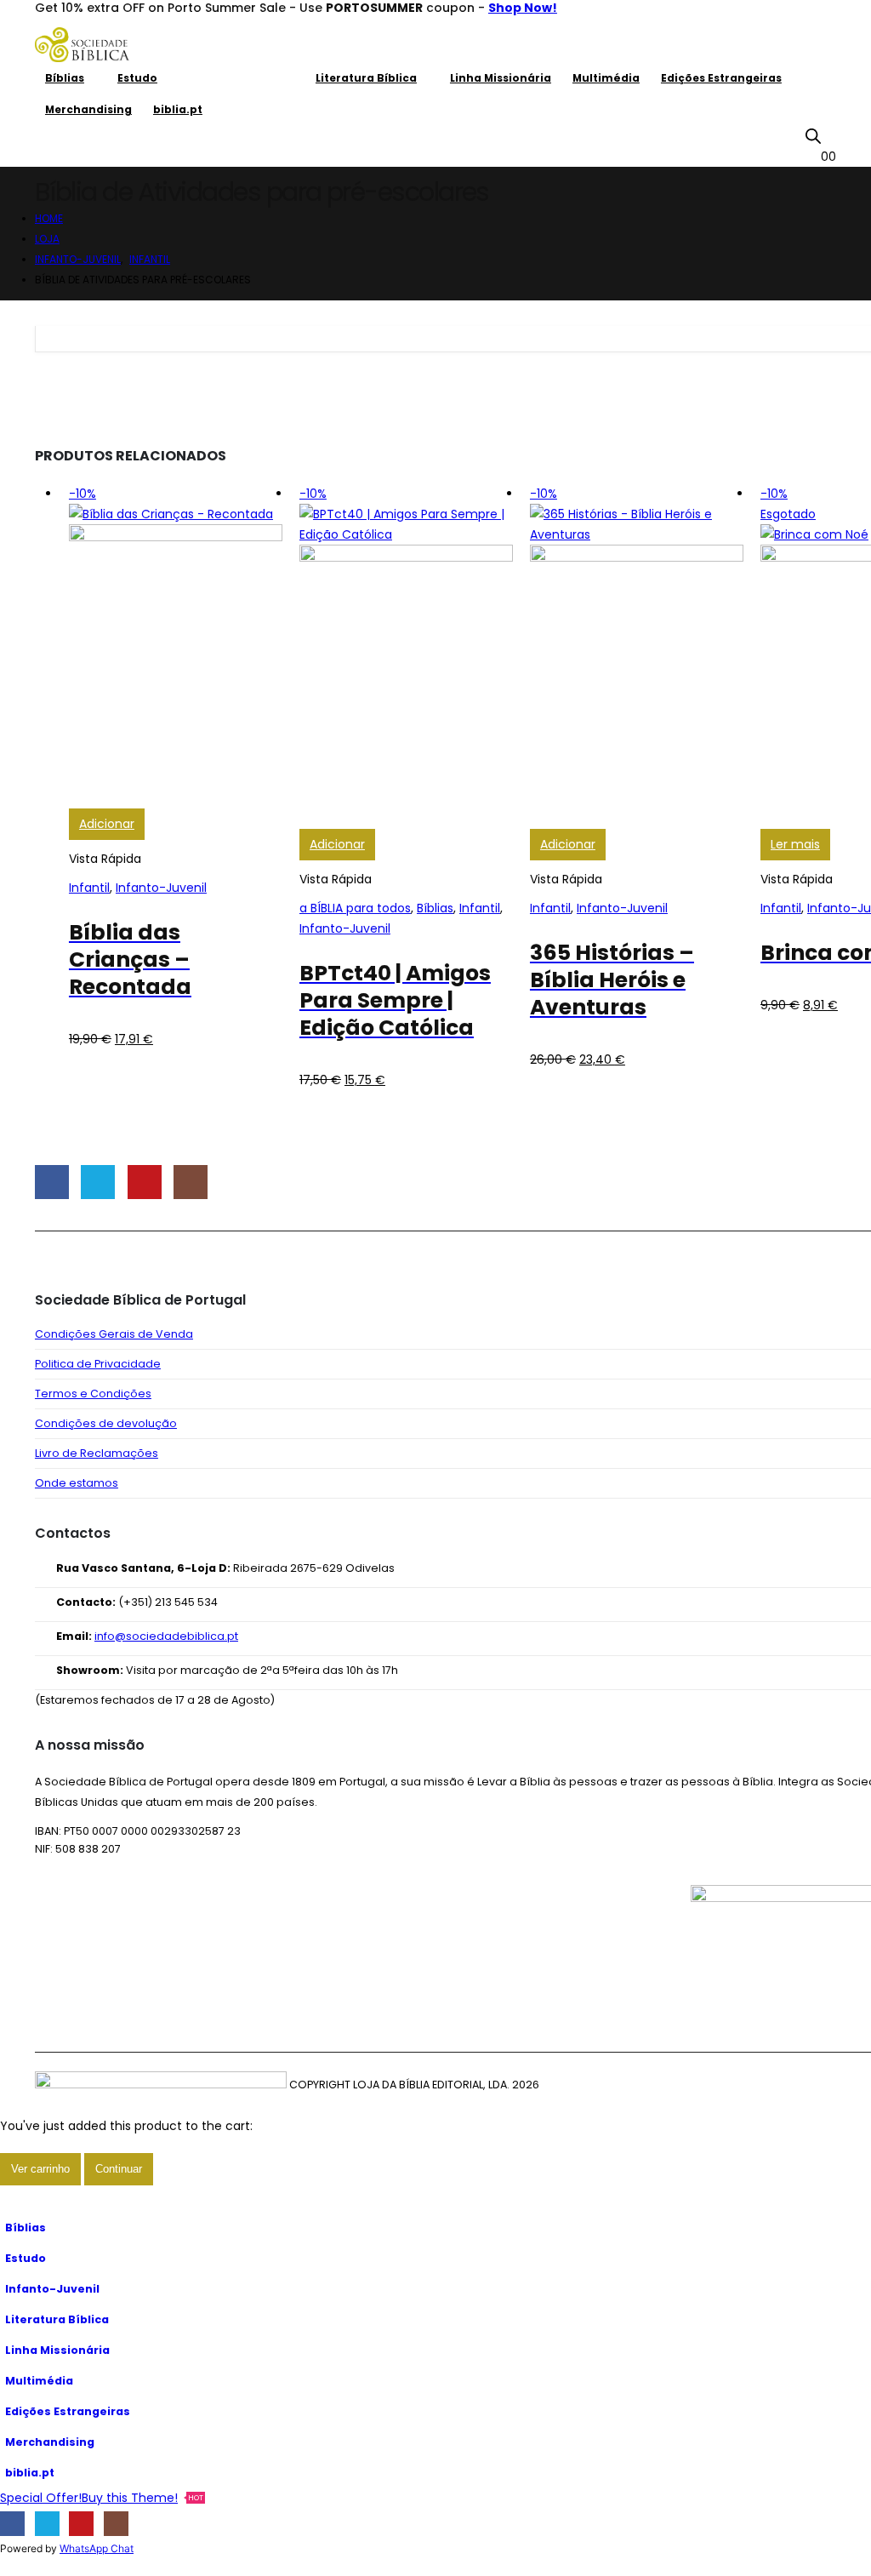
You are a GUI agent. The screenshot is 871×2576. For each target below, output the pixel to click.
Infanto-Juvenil (236, 78)
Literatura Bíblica (366, 78)
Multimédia (606, 78)
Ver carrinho (40, 2169)
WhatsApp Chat (97, 2548)
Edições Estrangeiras (721, 78)
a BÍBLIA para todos (355, 908)
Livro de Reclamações (97, 1453)
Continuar (119, 2169)
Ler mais (795, 844)
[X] (47, 2524)
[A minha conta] (829, 135)
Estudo (137, 78)
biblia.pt (178, 109)
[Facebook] (12, 2524)
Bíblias (65, 78)
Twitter (98, 1182)
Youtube (145, 1182)
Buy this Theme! (142, 2498)
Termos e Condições (93, 1394)
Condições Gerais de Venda (114, 1334)
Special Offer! (41, 2498)
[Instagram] (116, 2524)
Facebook (52, 1182)
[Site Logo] (82, 45)
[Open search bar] (813, 136)
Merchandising (88, 109)
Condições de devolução (106, 1423)
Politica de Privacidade (98, 1364)
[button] (10, 2202)
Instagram (191, 1182)
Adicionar (107, 824)
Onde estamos (77, 1483)
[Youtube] (81, 2524)
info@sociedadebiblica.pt (166, 1636)
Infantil (89, 888)
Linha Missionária (501, 78)
